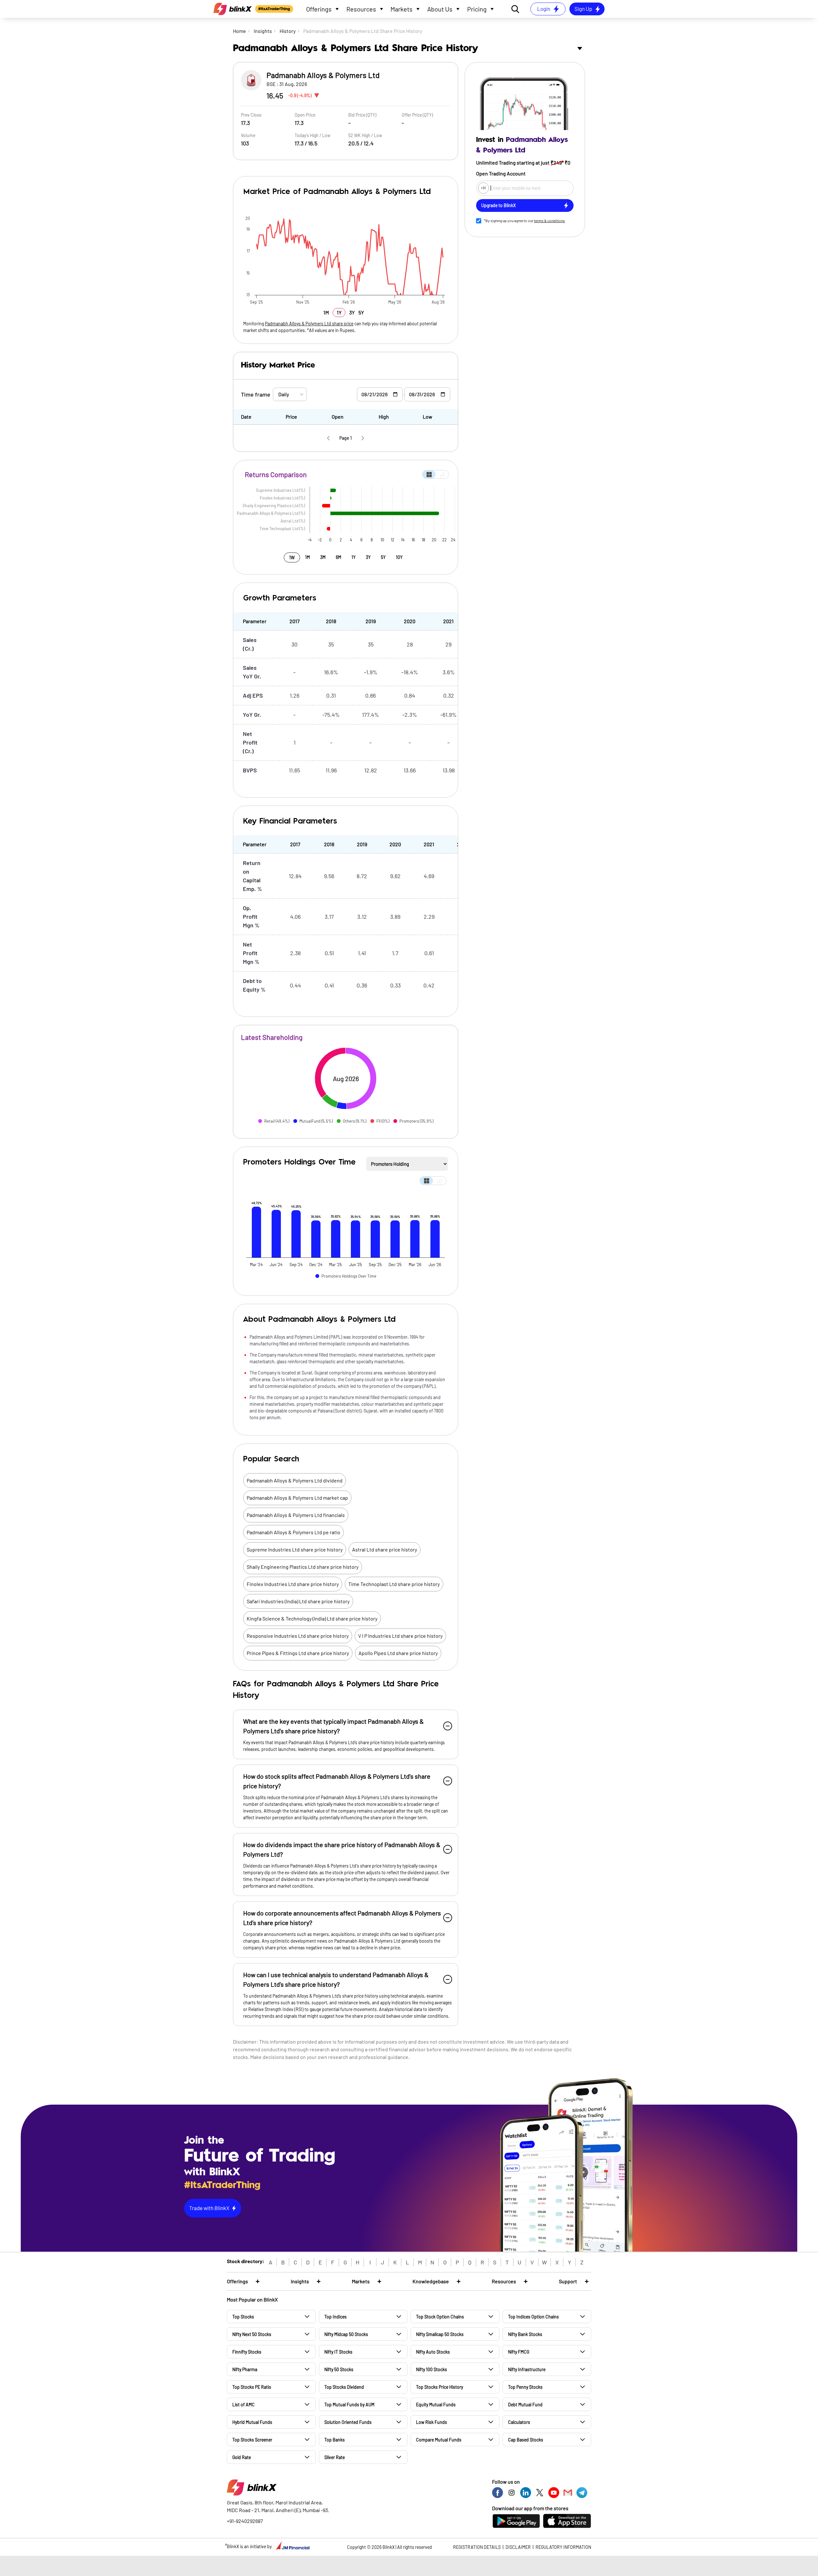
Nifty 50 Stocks (339, 2369)
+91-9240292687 (245, 2521)
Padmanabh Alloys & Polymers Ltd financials (296, 1515)
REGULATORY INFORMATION (563, 2547)
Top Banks (335, 2440)
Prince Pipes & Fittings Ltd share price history (298, 1653)
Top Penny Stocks (525, 2387)
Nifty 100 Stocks (432, 2369)
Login (544, 9)
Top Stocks (243, 2317)
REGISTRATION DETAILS (477, 2547)
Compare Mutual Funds (439, 2440)
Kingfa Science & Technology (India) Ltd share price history (312, 1618)
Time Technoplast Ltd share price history (394, 1584)
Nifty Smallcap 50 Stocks (440, 2334)
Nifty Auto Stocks (433, 2352)
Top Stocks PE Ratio (252, 2387)
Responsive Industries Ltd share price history (298, 1636)
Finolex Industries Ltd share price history (293, 1584)
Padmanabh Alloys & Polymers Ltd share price (309, 324)
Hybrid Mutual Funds (252, 2422)
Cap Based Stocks (526, 2440)
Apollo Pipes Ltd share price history (398, 1653)
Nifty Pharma (245, 2369)
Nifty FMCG (519, 2352)
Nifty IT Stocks (338, 2352)
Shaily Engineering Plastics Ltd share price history (303, 1567)
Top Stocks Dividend (344, 2387)
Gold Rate (242, 2457)
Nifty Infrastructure (527, 2369)
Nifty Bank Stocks (525, 2334)
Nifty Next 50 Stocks (252, 2334)
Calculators (519, 2422)
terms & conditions (549, 220)
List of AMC (243, 2405)
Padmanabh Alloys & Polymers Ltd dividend (295, 1480)
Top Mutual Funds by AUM (349, 2405)
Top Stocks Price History (440, 2387)
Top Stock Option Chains (440, 2317)
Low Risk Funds (432, 2422)
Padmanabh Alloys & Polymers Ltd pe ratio (293, 1532)
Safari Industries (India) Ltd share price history (298, 1601)
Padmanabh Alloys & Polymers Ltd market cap (297, 1498)
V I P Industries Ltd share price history (400, 1636)
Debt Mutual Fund (525, 2405)
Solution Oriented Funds (348, 2422)
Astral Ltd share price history (385, 1549)
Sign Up (583, 9)
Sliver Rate (335, 2457)
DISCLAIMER (518, 2547)
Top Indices (336, 2317)
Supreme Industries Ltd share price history (295, 1549)
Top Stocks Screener (252, 2440)
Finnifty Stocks (247, 2352)
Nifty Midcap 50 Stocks (346, 2334)
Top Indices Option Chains (533, 2317)
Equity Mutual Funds (436, 2405)
